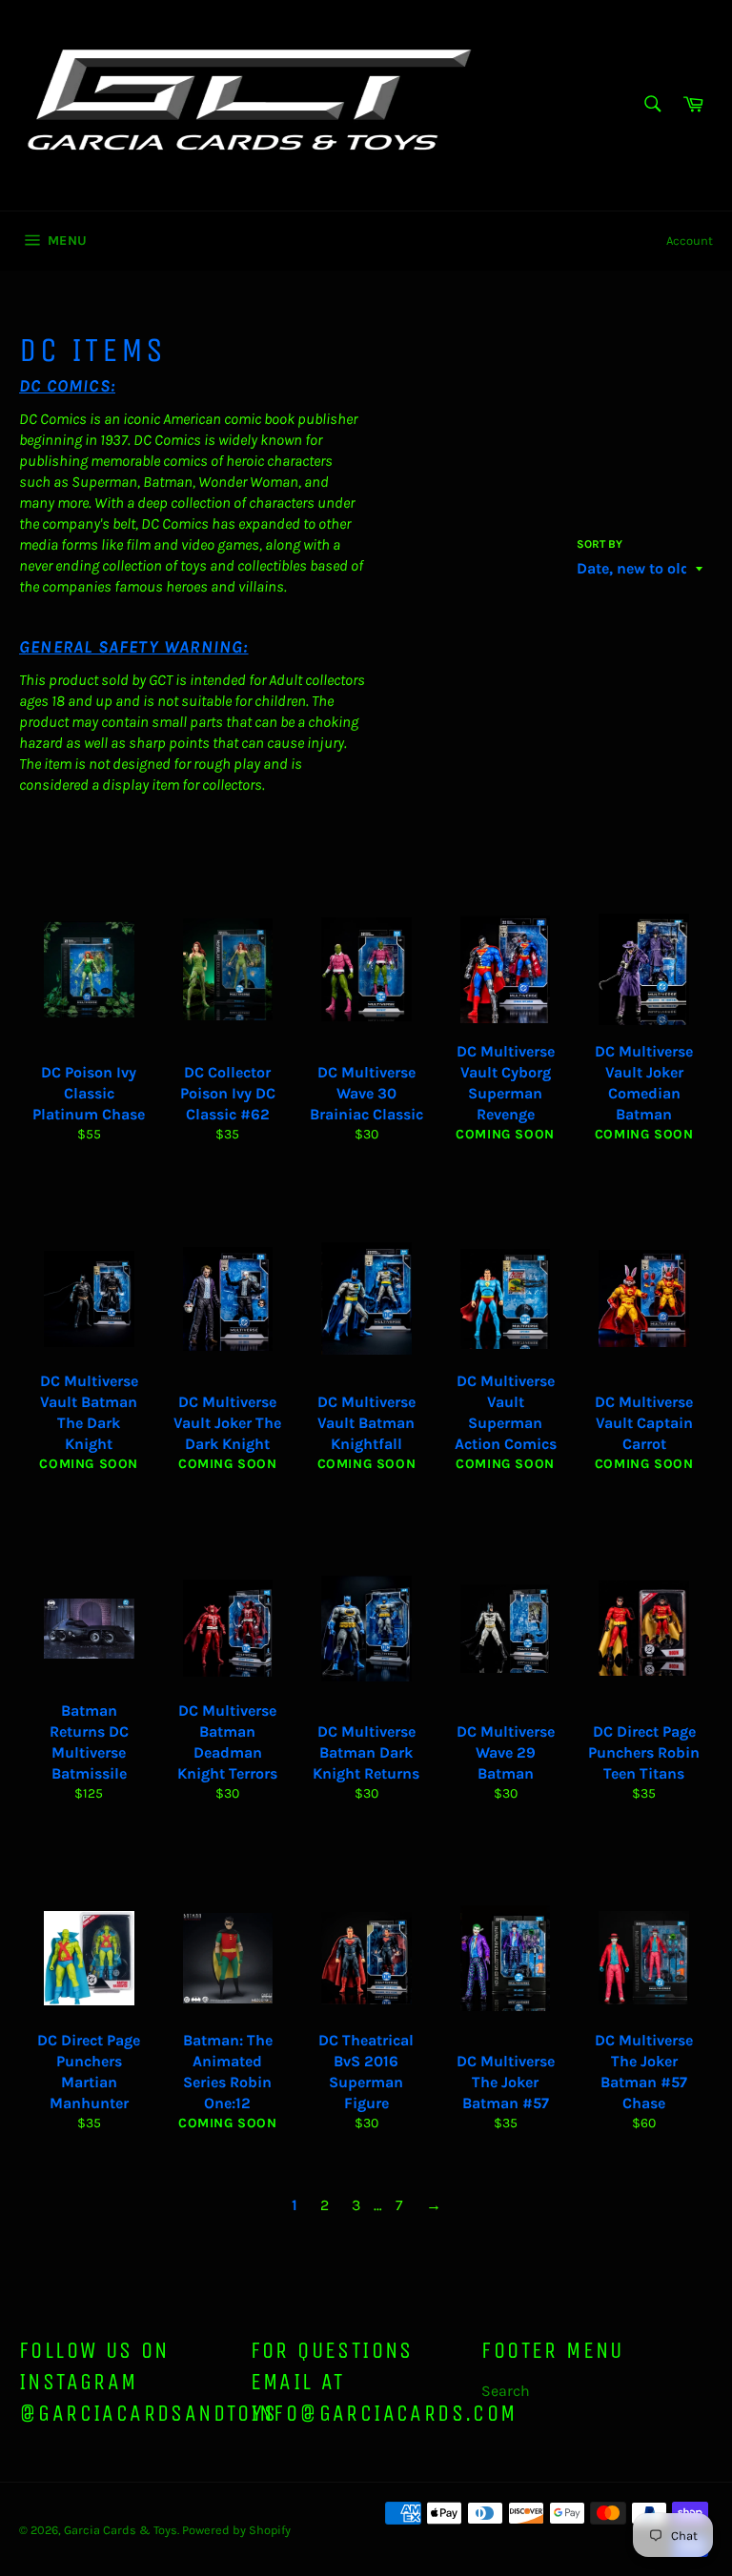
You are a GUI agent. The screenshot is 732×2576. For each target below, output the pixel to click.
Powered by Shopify (236, 2530)
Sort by (600, 544)
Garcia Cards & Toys (121, 2530)
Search (506, 2391)
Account (690, 241)
